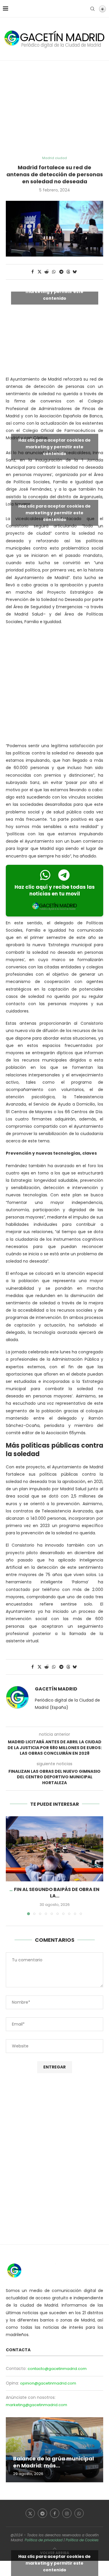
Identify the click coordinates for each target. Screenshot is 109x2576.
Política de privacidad (44, 2540)
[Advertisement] (54, 108)
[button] (11, 1865)
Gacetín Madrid (56, 1689)
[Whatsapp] (79, 2513)
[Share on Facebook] (33, 272)
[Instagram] (67, 2513)
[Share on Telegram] (61, 272)
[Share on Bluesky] (75, 272)
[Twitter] (30, 2513)
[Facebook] (55, 2513)
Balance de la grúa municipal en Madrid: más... (53, 2462)
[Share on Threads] (68, 272)
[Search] (92, 9)
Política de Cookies (82, 2540)
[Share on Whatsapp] (54, 272)
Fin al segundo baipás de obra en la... (57, 1893)
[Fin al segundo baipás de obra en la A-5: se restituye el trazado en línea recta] (54, 1849)
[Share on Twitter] (40, 272)
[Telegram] (42, 2513)
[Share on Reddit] (47, 272)
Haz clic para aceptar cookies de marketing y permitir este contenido (54, 291)
